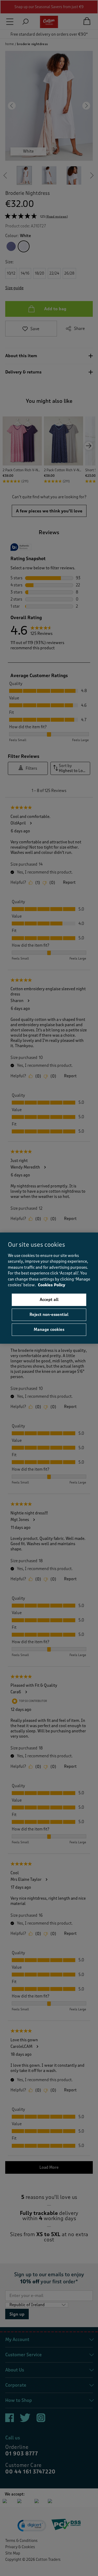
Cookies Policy (52, 1285)
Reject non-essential (49, 1315)
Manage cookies (49, 1330)
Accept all (49, 1300)
